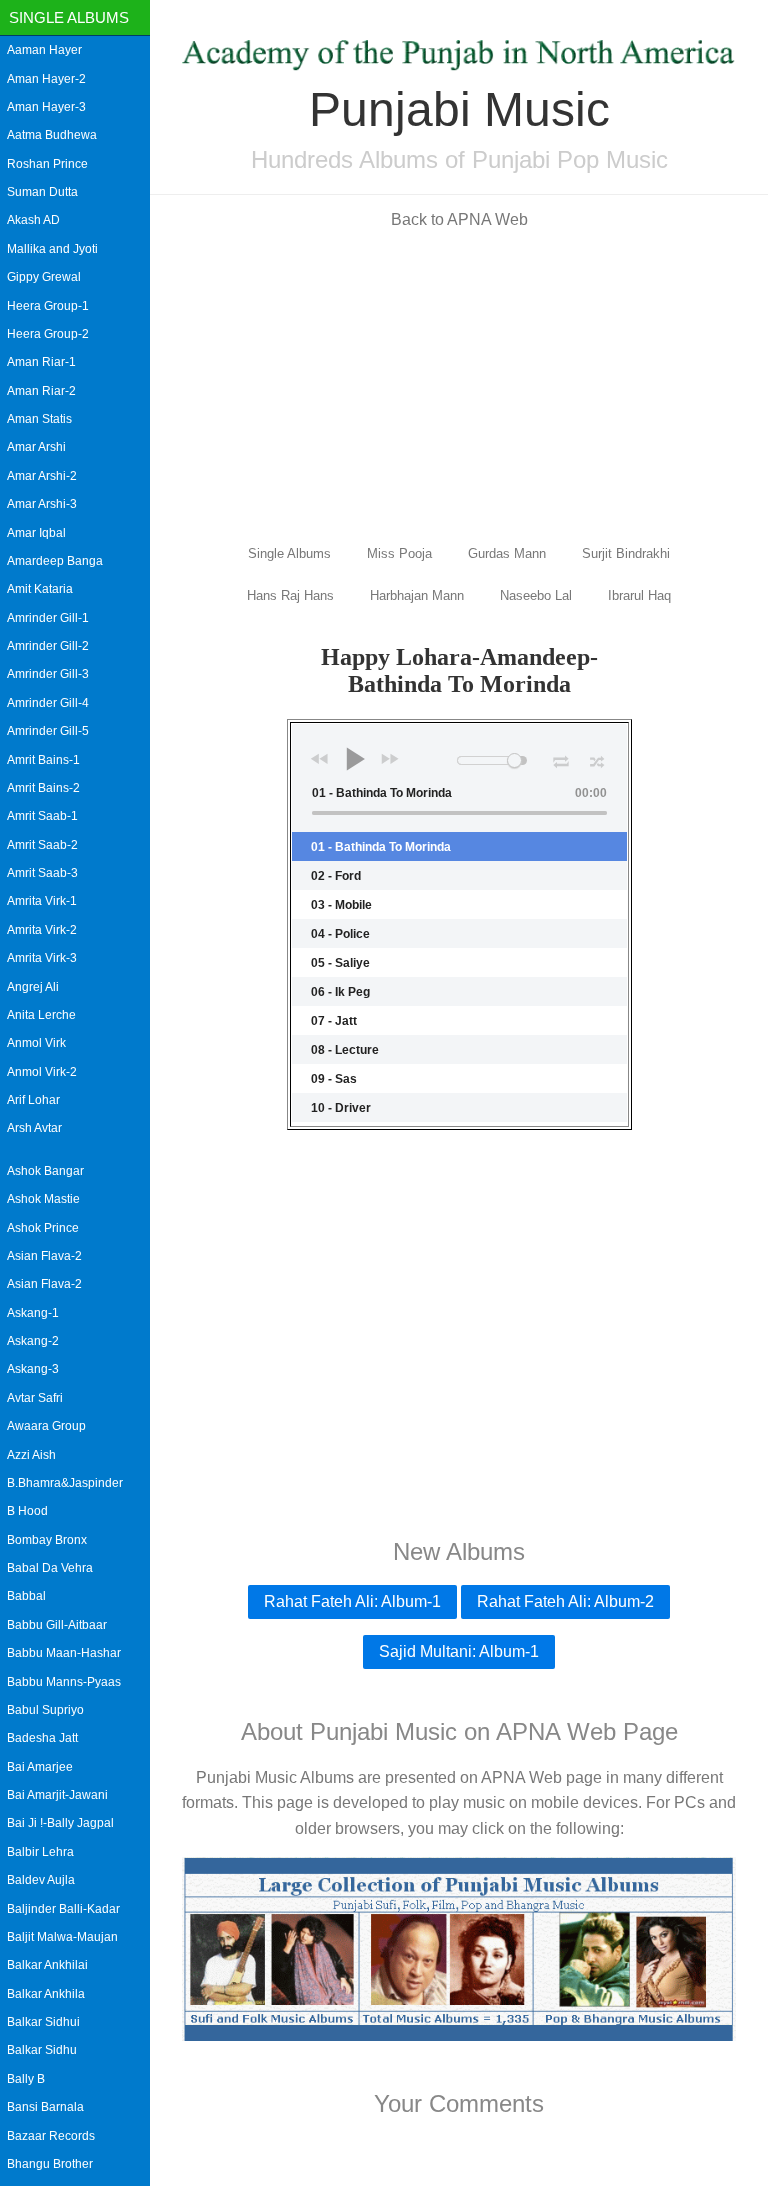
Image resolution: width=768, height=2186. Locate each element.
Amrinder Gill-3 (48, 674)
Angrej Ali (33, 987)
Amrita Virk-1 (42, 901)
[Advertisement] (459, 385)
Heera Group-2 (48, 334)
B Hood (27, 1511)
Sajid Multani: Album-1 (459, 1651)
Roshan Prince (47, 164)
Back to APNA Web (459, 219)
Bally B (26, 2079)
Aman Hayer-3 (46, 107)
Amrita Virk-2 (42, 930)
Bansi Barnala (45, 2107)
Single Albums (69, 17)
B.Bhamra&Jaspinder (65, 1483)
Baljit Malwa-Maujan (62, 1937)
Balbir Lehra (40, 1852)
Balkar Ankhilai (47, 1965)
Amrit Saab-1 (42, 816)
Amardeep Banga (55, 561)
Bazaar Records (51, 2136)
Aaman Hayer (44, 50)
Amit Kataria (40, 589)
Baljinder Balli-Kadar (63, 1909)
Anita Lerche (41, 1015)
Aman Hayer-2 (46, 79)
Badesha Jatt (42, 1738)
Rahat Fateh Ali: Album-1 (352, 1601)
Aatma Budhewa (52, 135)
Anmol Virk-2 (42, 1072)
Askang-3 (33, 1369)
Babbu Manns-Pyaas (64, 1682)
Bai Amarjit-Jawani (57, 1795)
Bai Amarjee (40, 1767)
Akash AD (33, 220)
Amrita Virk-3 (42, 958)
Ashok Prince (43, 1228)
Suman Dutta (42, 192)
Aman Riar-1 (41, 362)
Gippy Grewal (44, 277)
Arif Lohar (33, 1100)
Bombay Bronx (47, 1540)
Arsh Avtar (34, 1128)
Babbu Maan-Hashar (64, 1653)
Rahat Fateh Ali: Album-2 (565, 1601)
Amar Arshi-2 (42, 476)
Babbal (26, 1596)
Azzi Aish (31, 1455)
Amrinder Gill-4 (48, 703)
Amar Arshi (36, 447)
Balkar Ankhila (46, 1994)
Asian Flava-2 (44, 1256)
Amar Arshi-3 (42, 504)
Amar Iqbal (36, 533)
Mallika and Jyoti (52, 249)
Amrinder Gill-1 (48, 618)
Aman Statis (39, 419)
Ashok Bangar (45, 1171)
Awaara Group (46, 1426)
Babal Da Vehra (50, 1568)
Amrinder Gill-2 (48, 646)
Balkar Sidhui (43, 2022)
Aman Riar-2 (41, 391)
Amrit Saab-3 (42, 873)
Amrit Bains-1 (43, 760)
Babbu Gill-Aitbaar (57, 1625)
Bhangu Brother (50, 2164)
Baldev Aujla (41, 1880)
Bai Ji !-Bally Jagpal (60, 1823)
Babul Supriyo (45, 1710)
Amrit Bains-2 (43, 788)
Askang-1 (33, 1313)
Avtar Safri (35, 1398)
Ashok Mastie (43, 1199)
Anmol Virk (36, 1043)
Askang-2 (33, 1341)
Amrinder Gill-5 (48, 731)
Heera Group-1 (48, 306)
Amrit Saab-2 (42, 845)
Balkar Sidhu (42, 2050)
